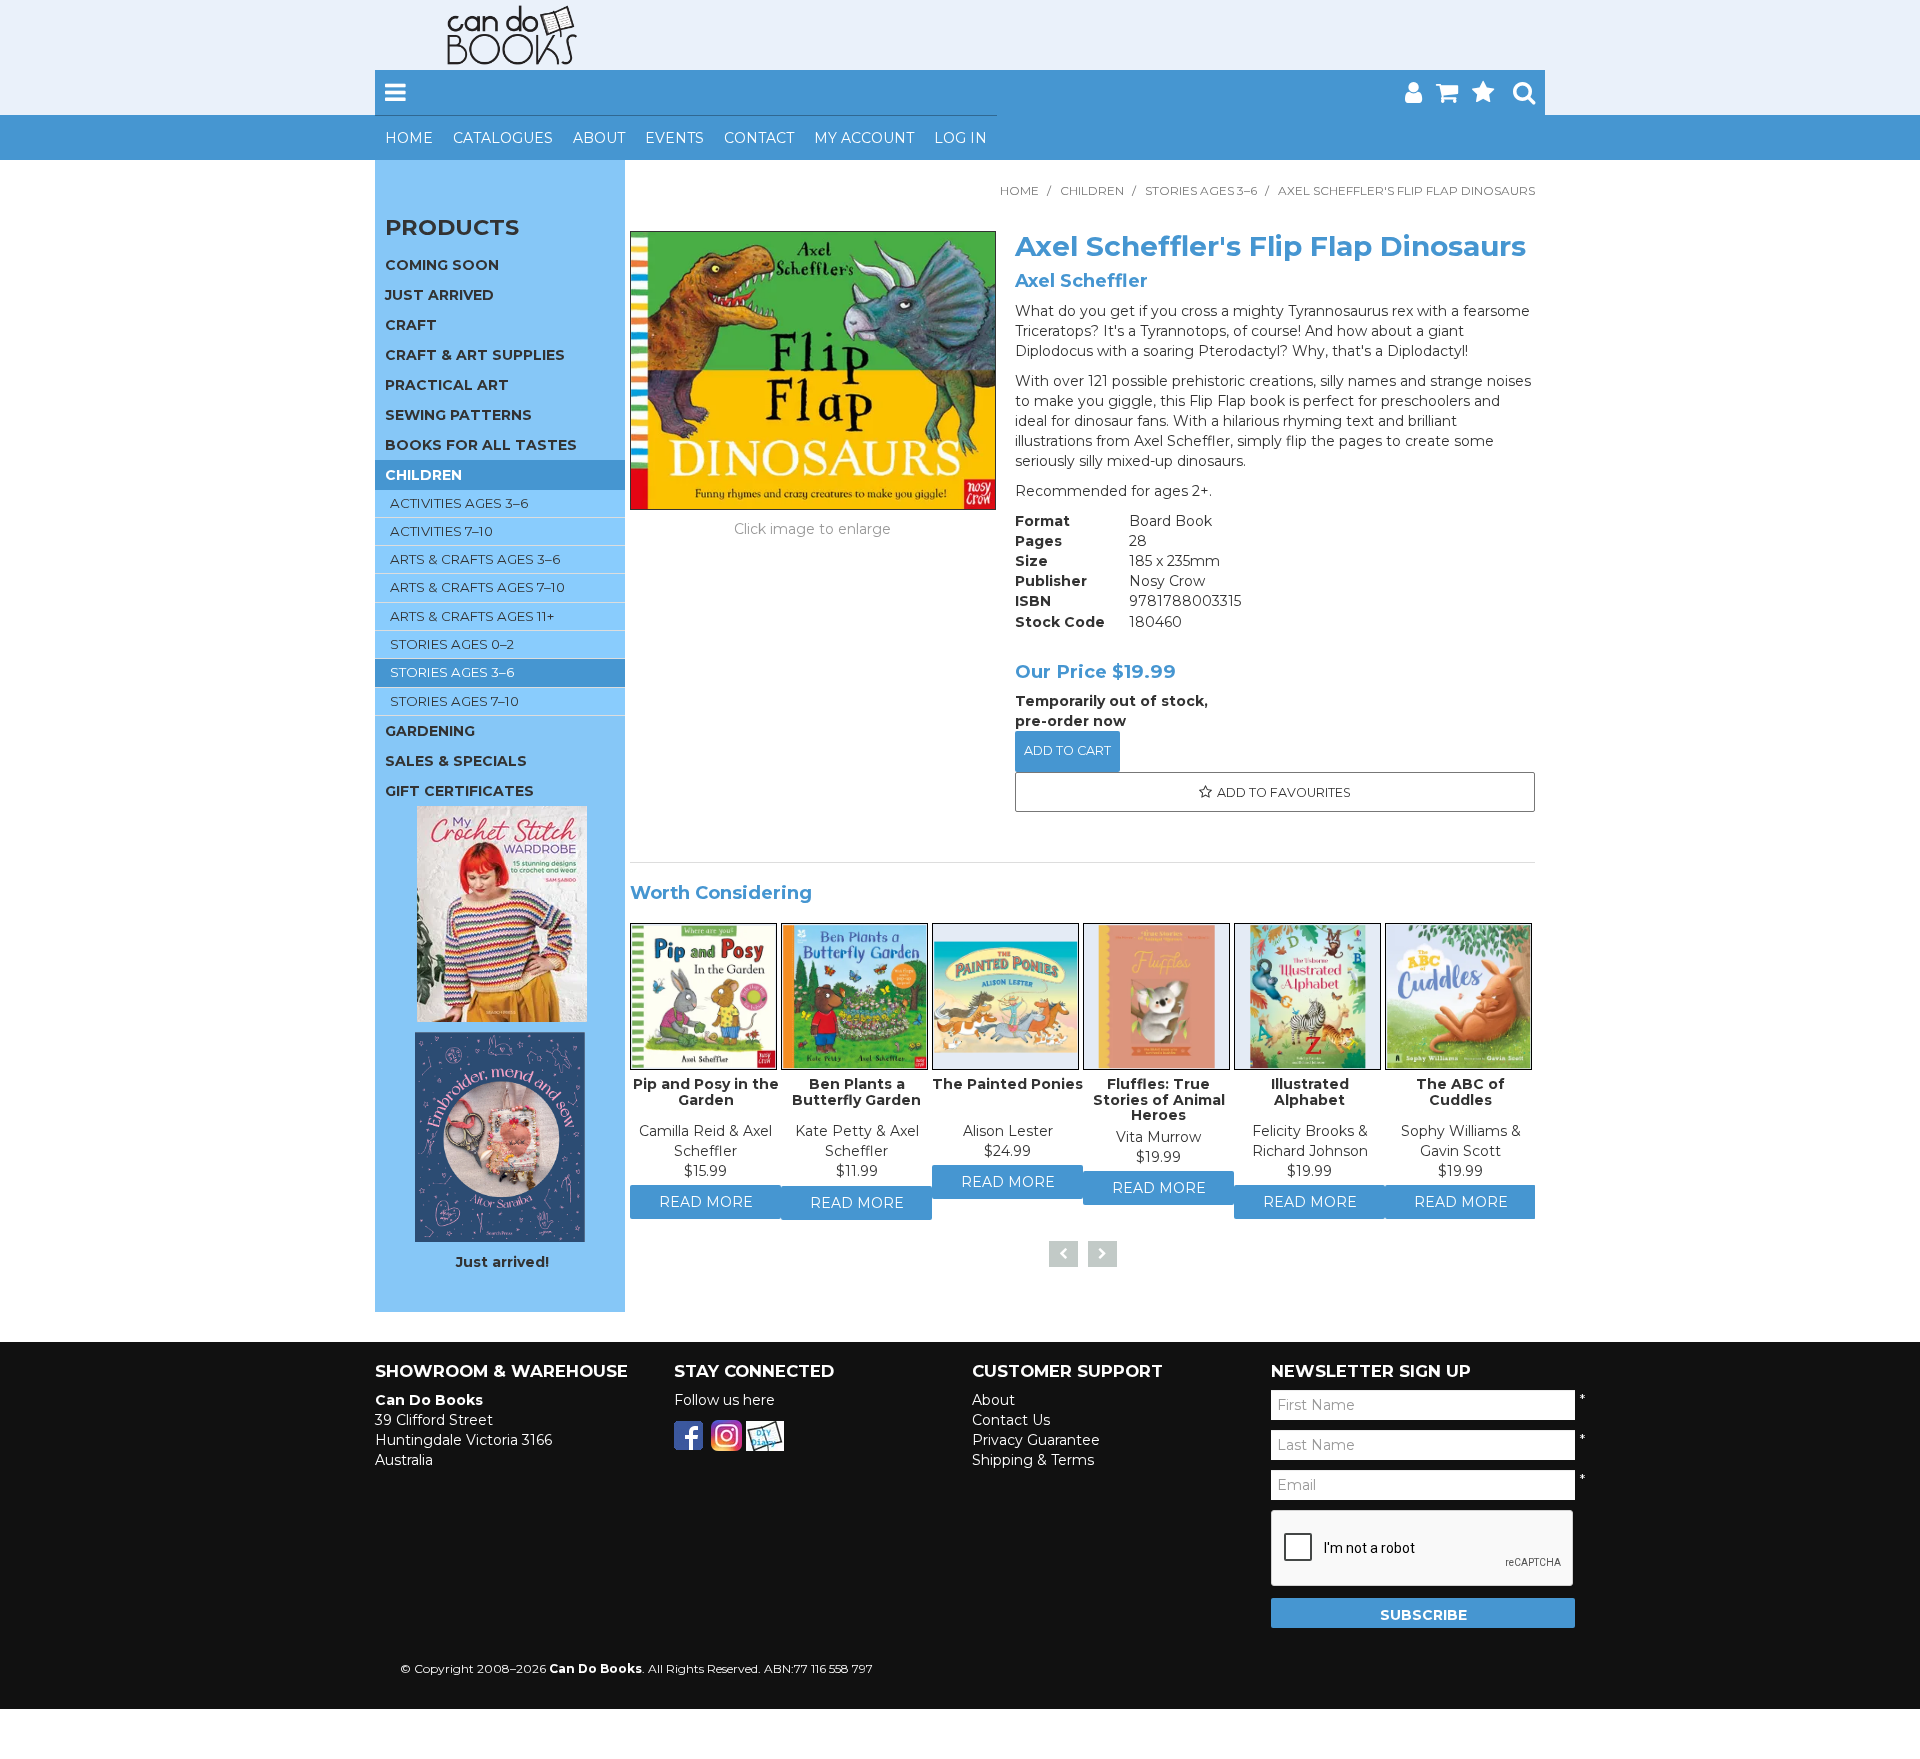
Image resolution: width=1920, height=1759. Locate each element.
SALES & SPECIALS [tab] (456, 761)
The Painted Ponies (1007, 1089)
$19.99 (1158, 1162)
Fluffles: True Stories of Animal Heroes (1159, 1104)
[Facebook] (688, 1435)
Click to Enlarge (813, 532)
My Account (864, 138)
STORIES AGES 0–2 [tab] (452, 644)
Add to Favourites (1284, 792)
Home (409, 138)
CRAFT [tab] (411, 325)
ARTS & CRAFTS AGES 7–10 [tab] (477, 587)
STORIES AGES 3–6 (1201, 190)
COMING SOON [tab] (442, 265)
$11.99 (857, 1176)
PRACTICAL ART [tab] (447, 385)
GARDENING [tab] (430, 731)
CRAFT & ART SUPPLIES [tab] (475, 355)
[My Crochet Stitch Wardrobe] (502, 913)
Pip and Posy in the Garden (706, 1096)
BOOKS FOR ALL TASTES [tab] (481, 445)
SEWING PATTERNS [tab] (458, 415)
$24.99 (1007, 1156)
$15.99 (705, 1176)
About (599, 138)
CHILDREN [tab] (423, 475)
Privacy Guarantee (1036, 1441)
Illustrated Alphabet (1310, 1096)
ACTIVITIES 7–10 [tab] (441, 531)
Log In (960, 138)
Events (674, 138)
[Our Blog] (765, 1435)
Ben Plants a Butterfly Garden (856, 1096)
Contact (759, 138)
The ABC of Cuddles (1460, 1096)
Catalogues (503, 138)
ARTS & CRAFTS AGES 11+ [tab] (472, 616)
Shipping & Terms (1033, 1461)
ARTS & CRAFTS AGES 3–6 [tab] (475, 559)
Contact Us (1011, 1421)
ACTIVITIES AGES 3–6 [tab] (459, 503)
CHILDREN (1092, 190)
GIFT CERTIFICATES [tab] (459, 791)
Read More (706, 1212)
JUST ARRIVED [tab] (439, 295)
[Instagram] (726, 1435)
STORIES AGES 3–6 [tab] (452, 672)
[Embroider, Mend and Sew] (500, 1137)
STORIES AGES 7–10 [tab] (454, 701)
